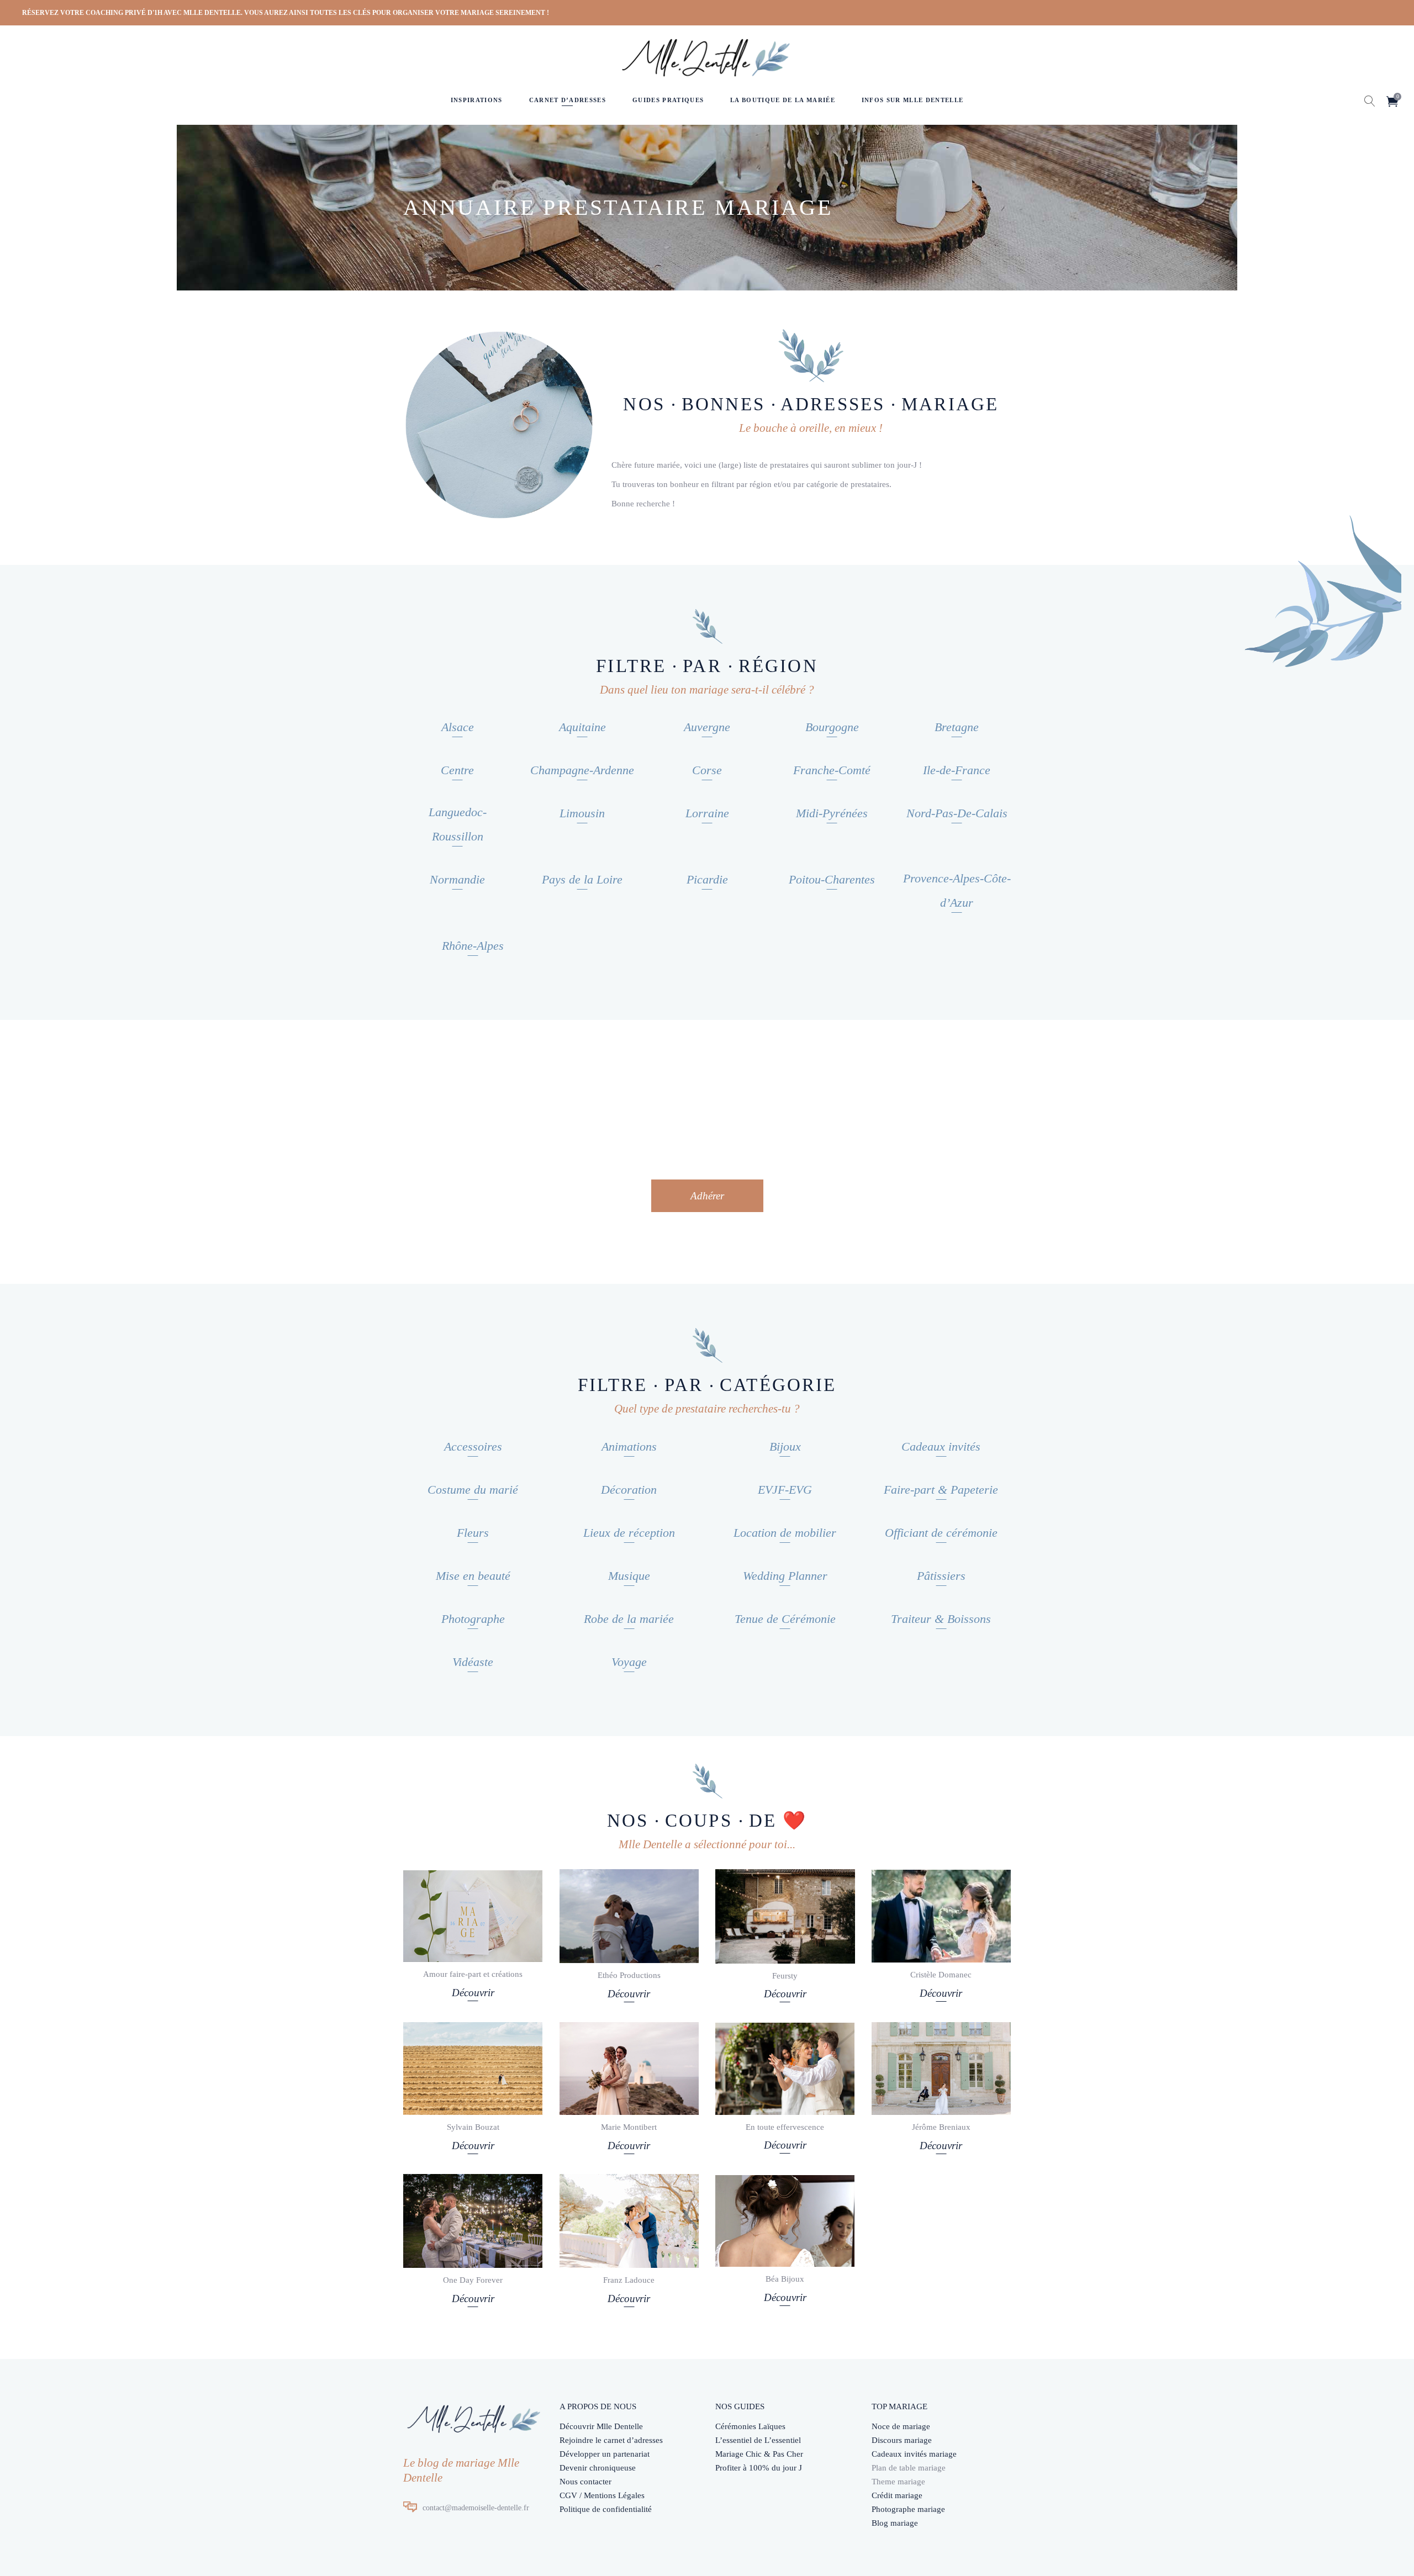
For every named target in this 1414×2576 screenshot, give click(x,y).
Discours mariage (902, 2440)
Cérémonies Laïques (750, 2426)
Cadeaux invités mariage (914, 2454)
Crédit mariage (897, 2495)
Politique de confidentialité (606, 2509)
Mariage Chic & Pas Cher (759, 2454)
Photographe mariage (908, 2509)
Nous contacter (585, 2482)
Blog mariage (895, 2523)
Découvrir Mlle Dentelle (601, 2426)
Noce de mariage (901, 2426)
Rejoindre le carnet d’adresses (611, 2440)
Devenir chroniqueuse (598, 2468)
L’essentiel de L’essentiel (758, 2440)
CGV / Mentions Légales (602, 2495)
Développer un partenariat (605, 2454)
